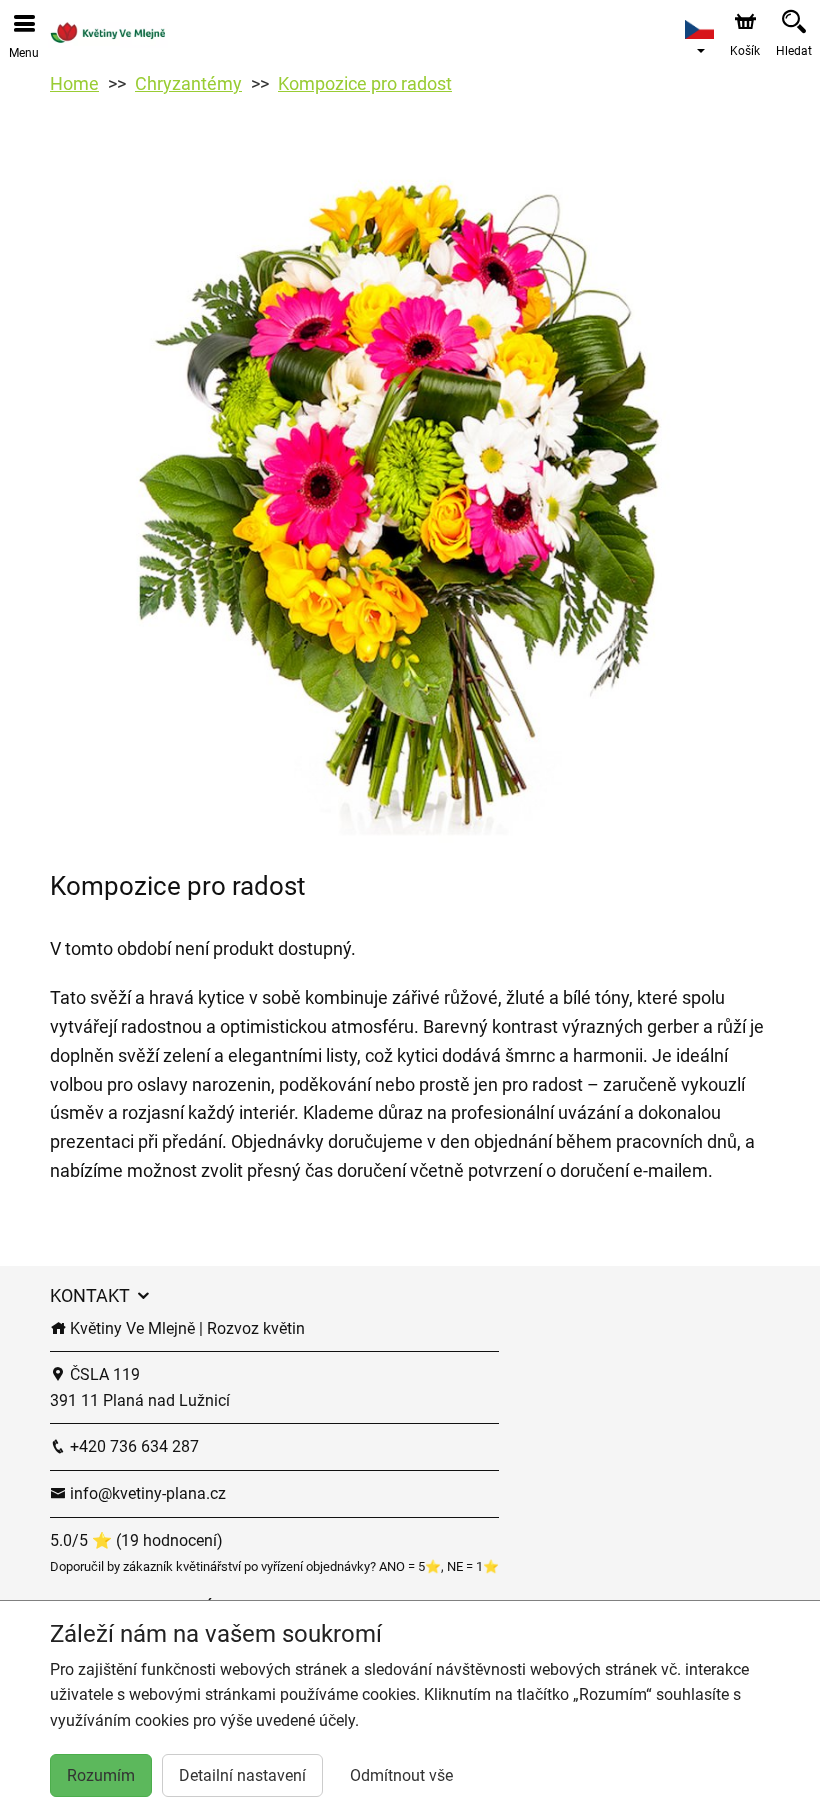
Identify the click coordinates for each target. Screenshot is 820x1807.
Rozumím (101, 1775)
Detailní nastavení (242, 1775)
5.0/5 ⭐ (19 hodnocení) (136, 1540)
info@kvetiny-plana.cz (146, 1493)
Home (74, 83)
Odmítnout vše (401, 1775)
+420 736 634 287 (132, 1446)
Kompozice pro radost (365, 83)
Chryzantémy (188, 83)
